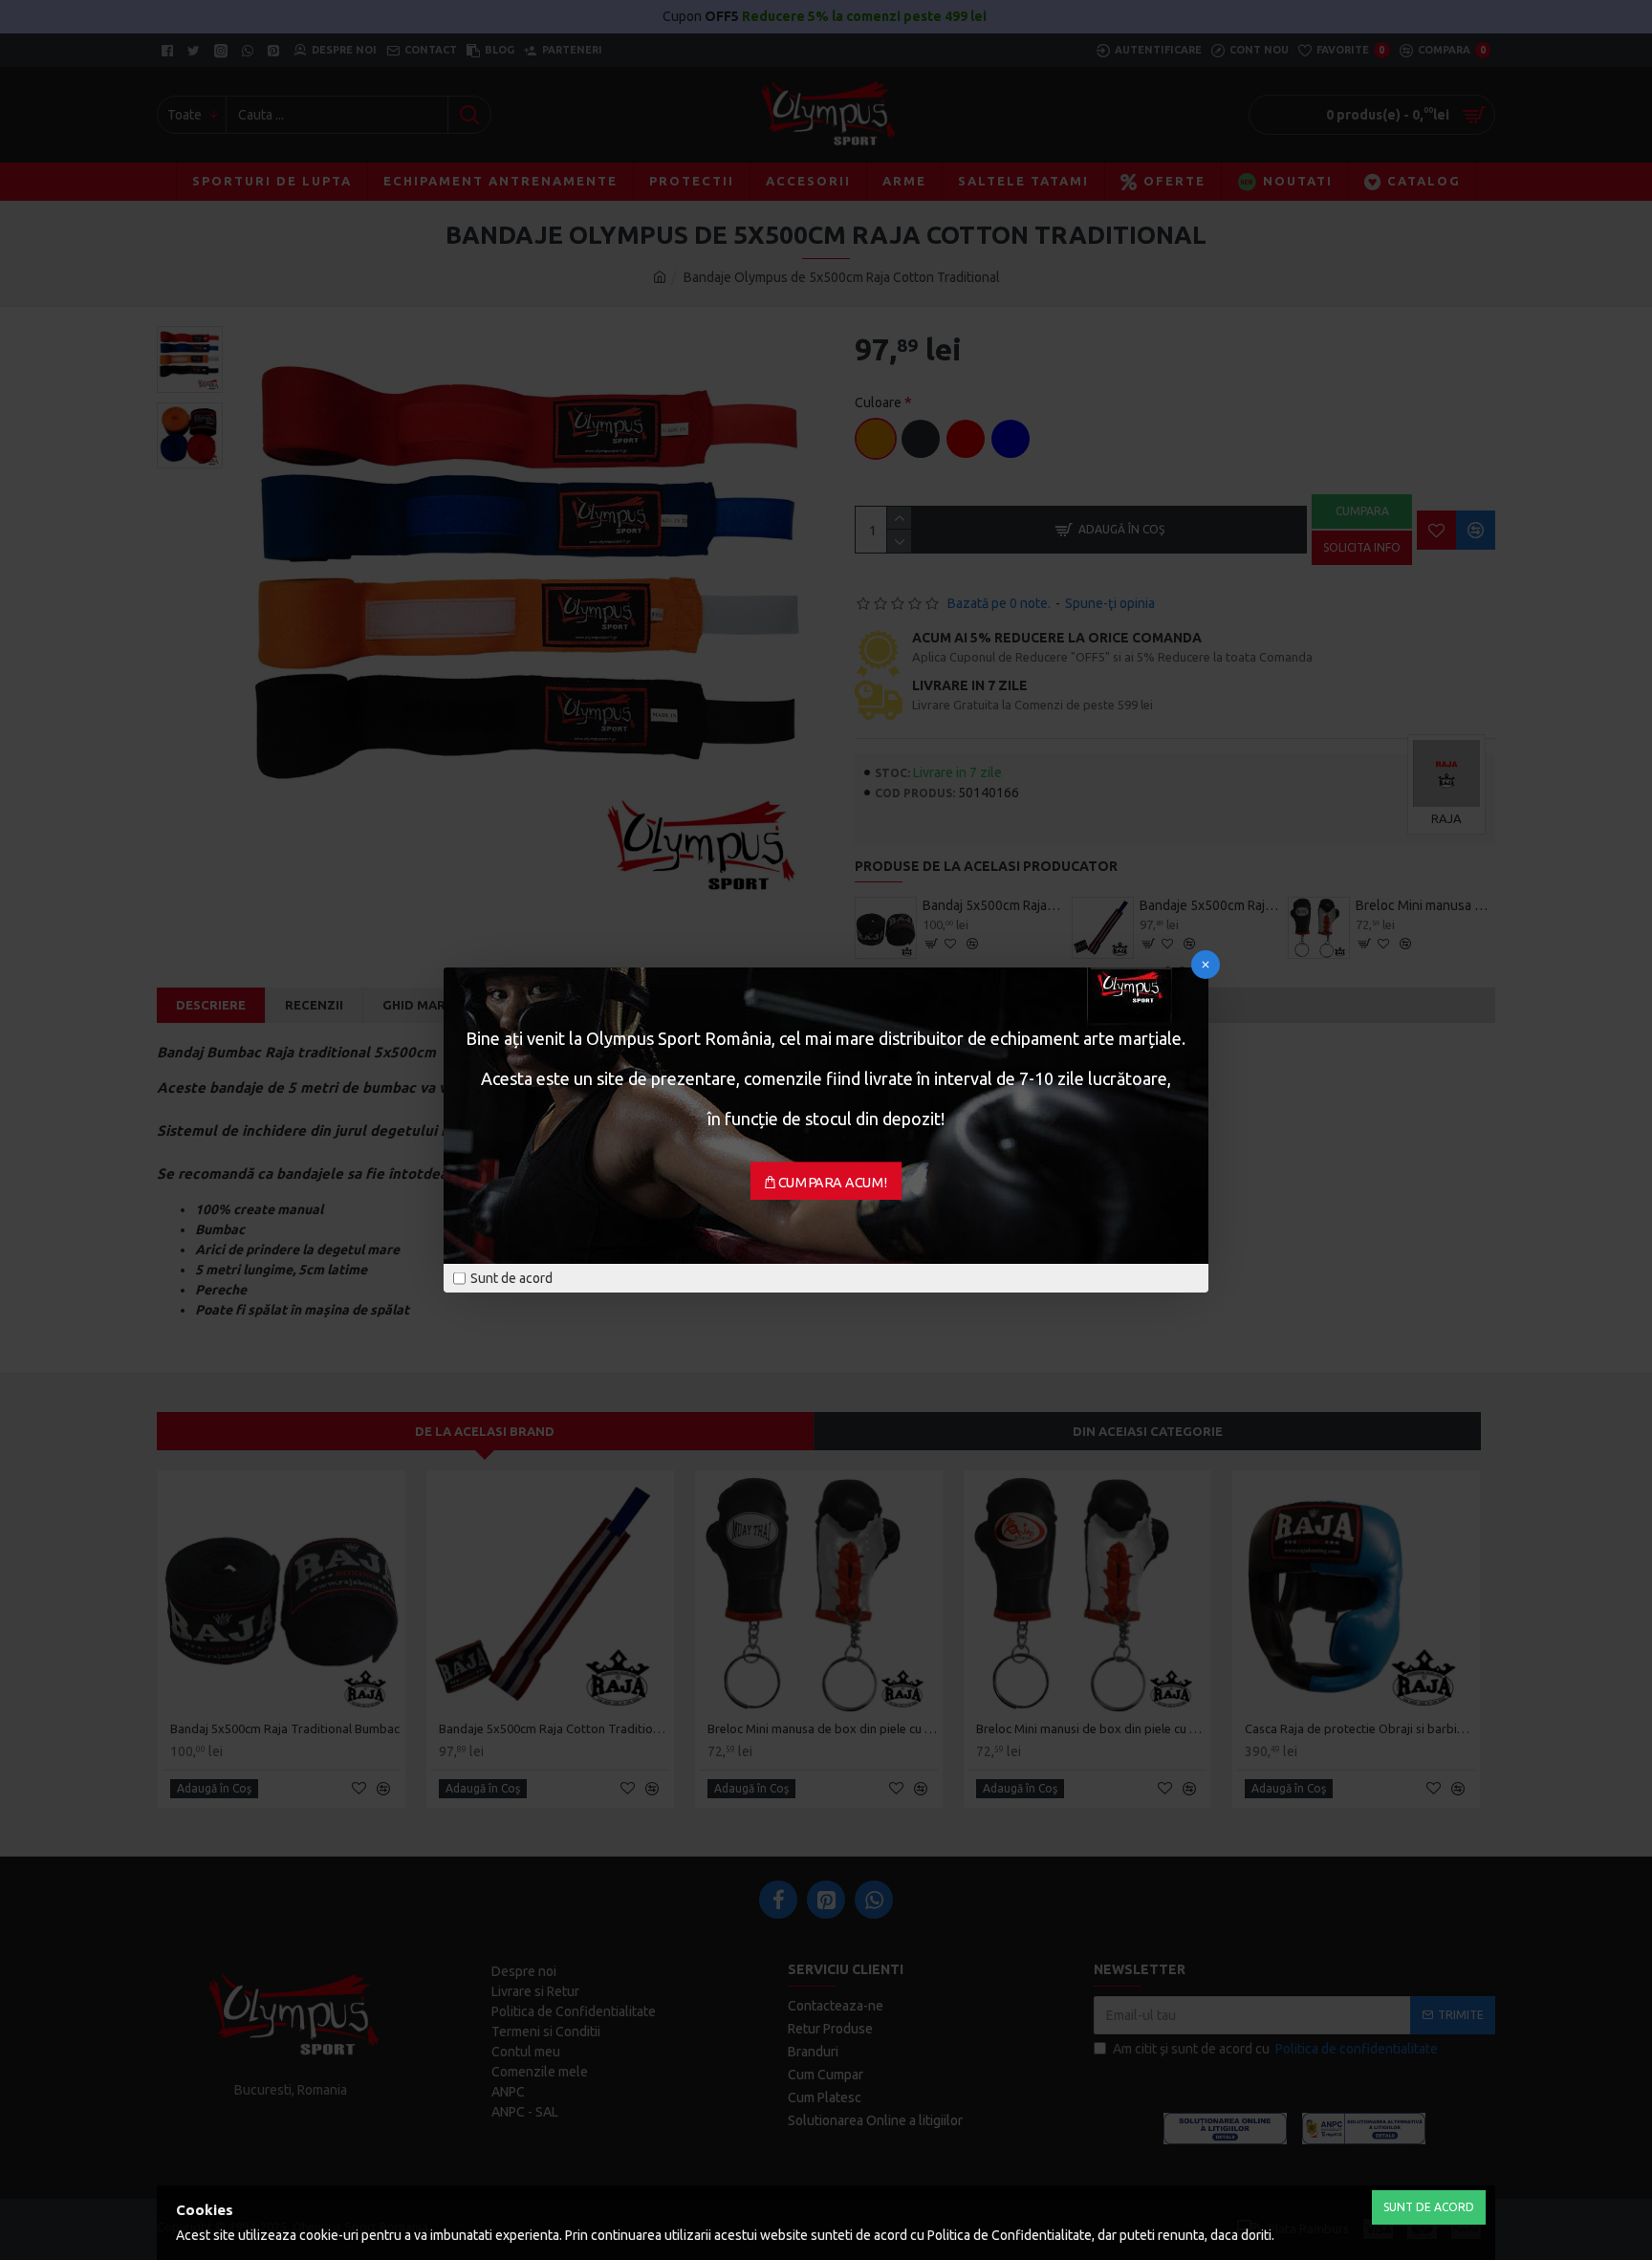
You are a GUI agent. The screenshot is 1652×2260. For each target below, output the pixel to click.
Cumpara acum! (833, 1183)
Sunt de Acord (1429, 2207)
